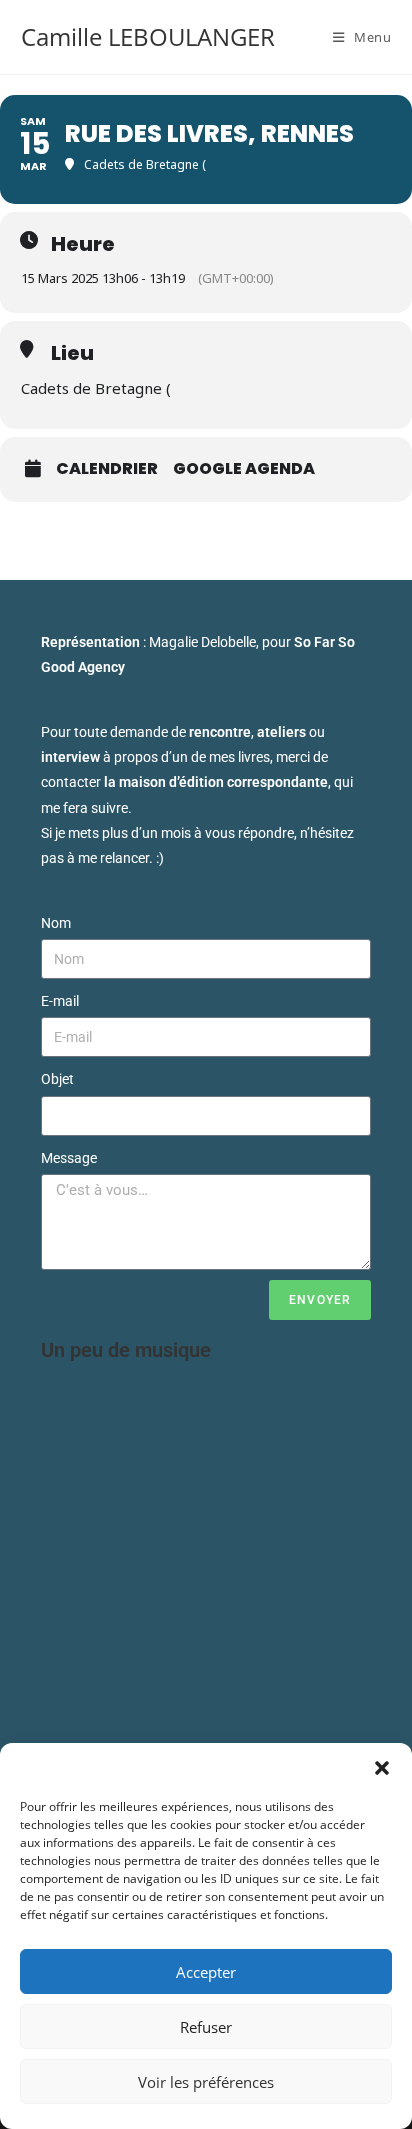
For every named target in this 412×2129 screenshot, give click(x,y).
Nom (56, 923)
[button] (382, 1768)
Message (69, 1158)
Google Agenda (244, 469)
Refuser (206, 2027)
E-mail (60, 1001)
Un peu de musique (126, 1350)
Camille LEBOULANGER (148, 36)
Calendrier (107, 469)
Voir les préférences (206, 2082)
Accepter (206, 1972)
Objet (57, 1079)
